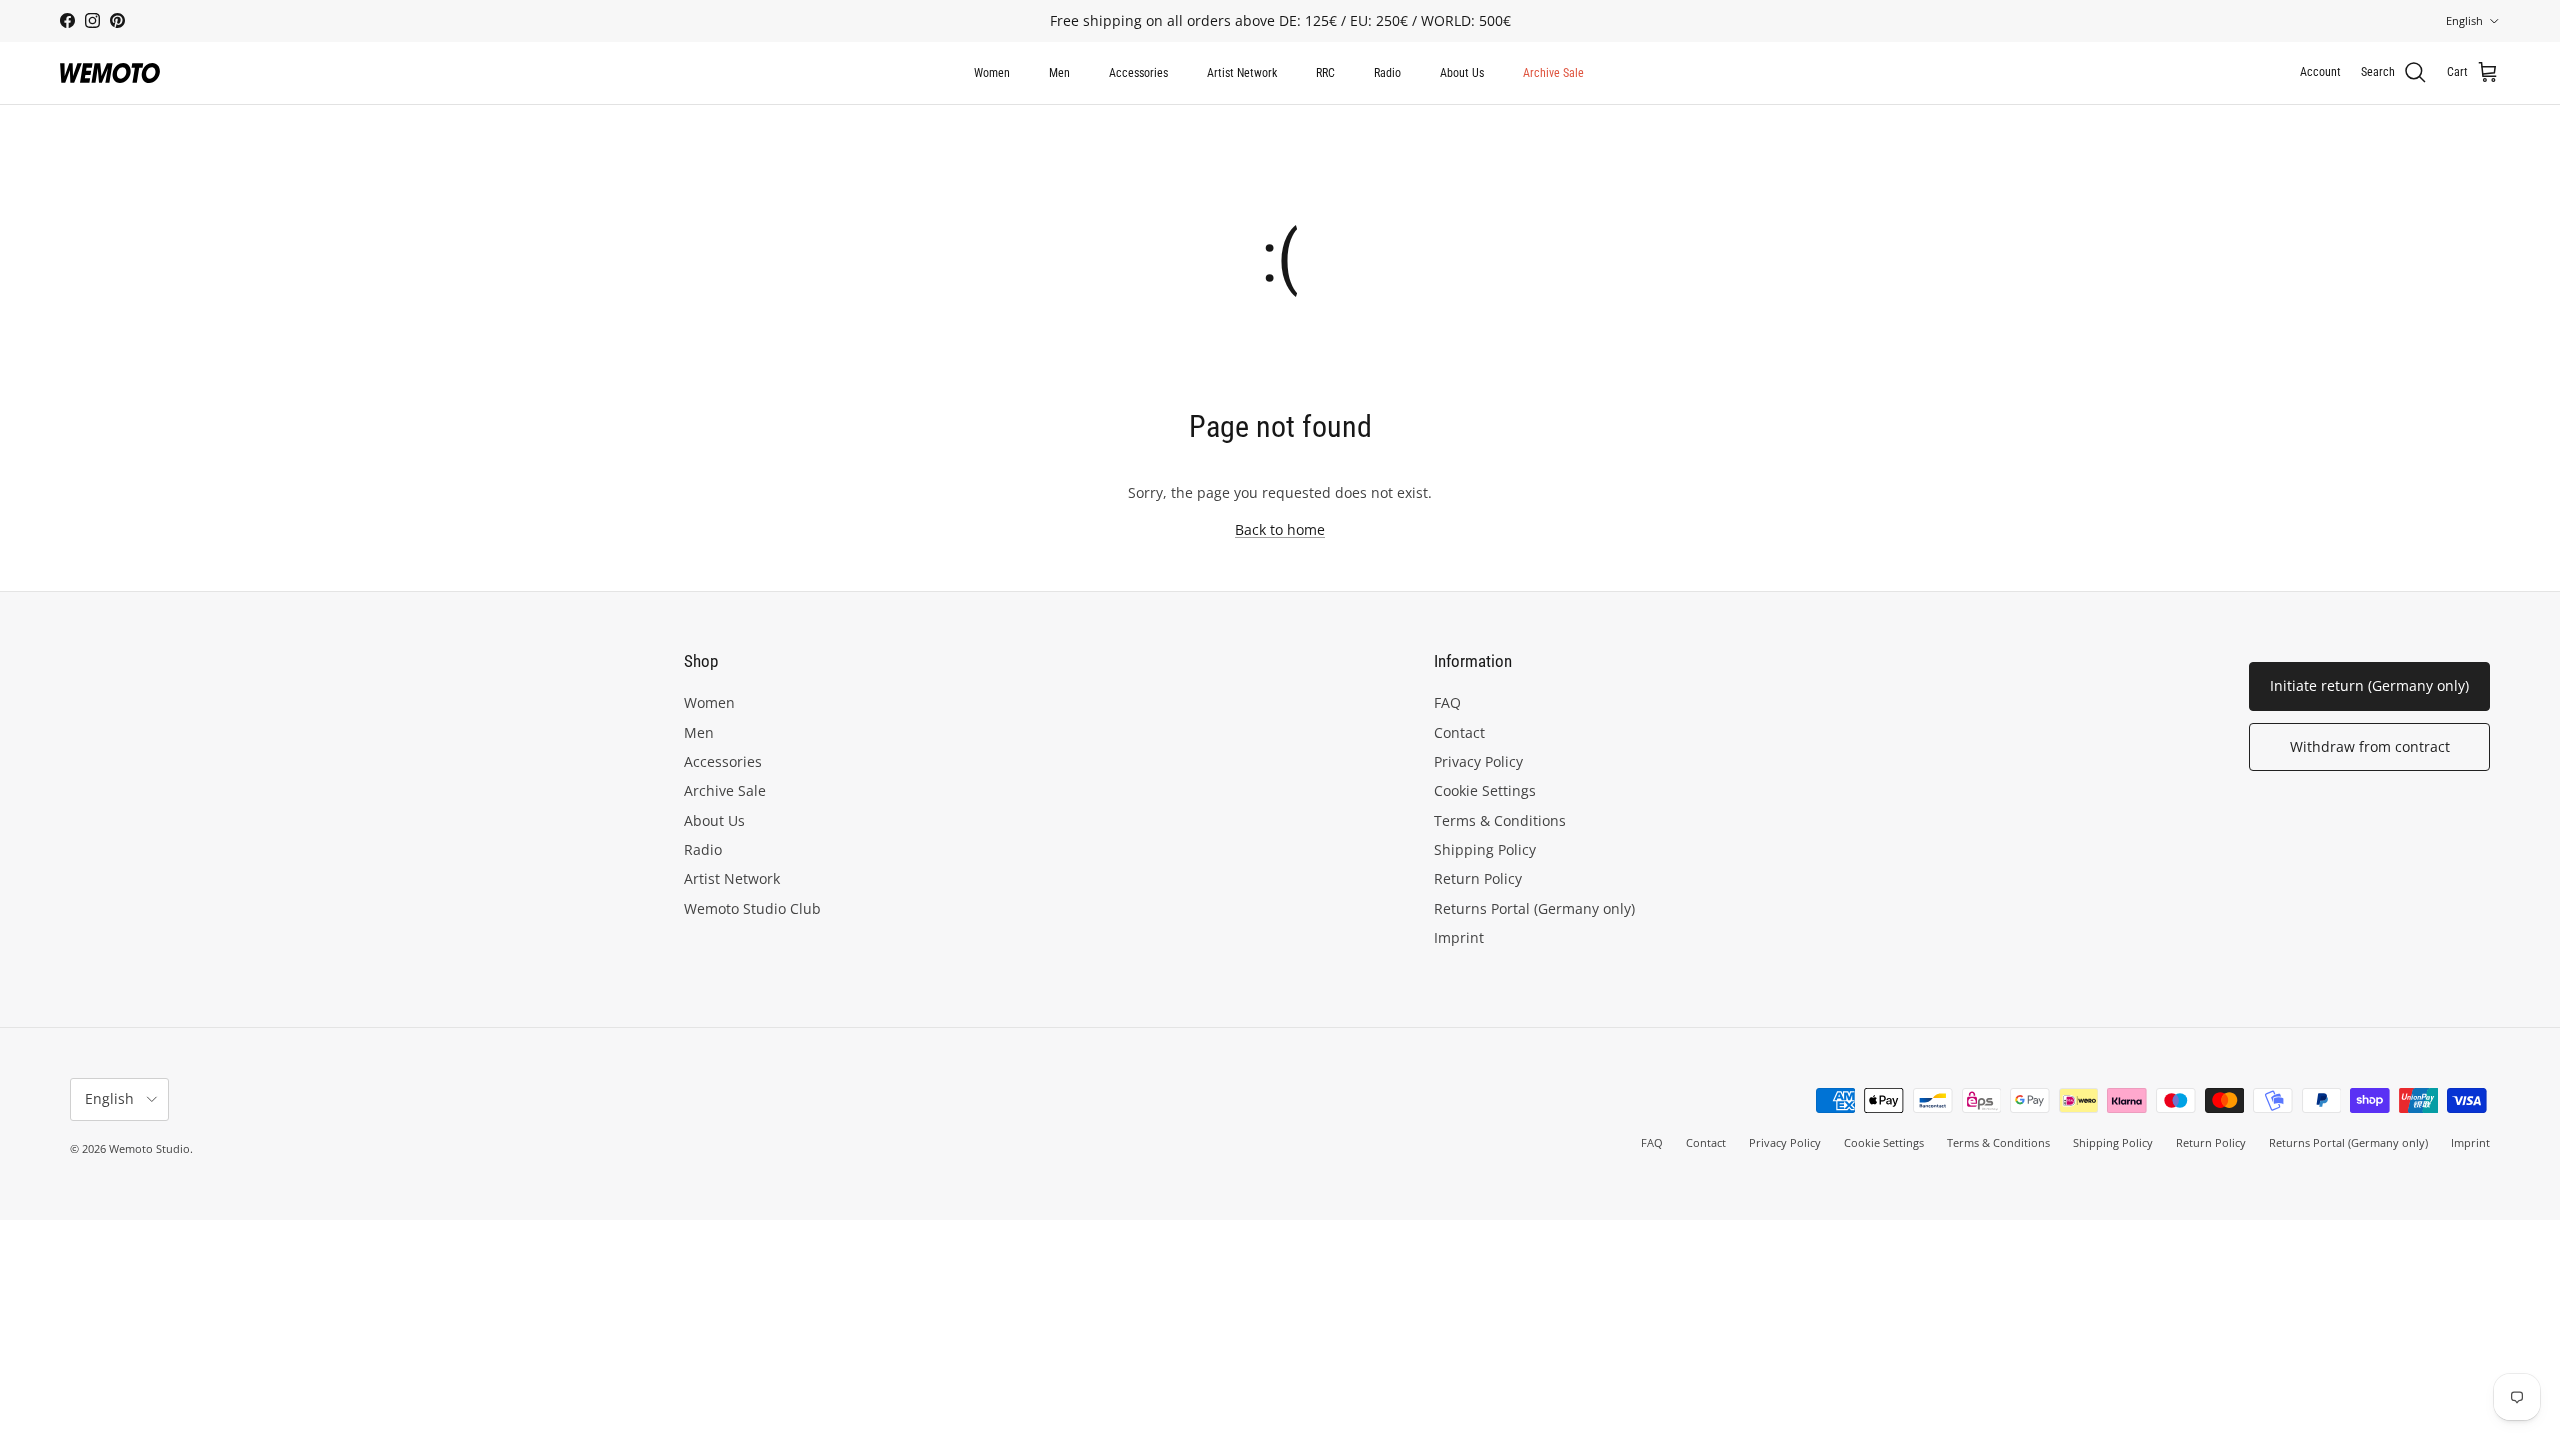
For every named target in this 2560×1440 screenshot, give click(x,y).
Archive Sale (1553, 73)
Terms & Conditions (1500, 820)
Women (992, 73)
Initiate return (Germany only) (2369, 685)
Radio (1387, 73)
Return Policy (1478, 878)
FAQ (1447, 702)
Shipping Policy (1485, 849)
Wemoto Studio (149, 1148)
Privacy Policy (1478, 761)
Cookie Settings (1485, 790)
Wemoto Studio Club (752, 908)
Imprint (1459, 937)
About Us (1462, 73)
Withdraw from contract (2370, 746)
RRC (1325, 73)
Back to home (1280, 529)
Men (1059, 73)
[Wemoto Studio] (110, 72)
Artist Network (1242, 73)
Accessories (1138, 73)
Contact (1459, 732)
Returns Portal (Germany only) (1534, 908)
